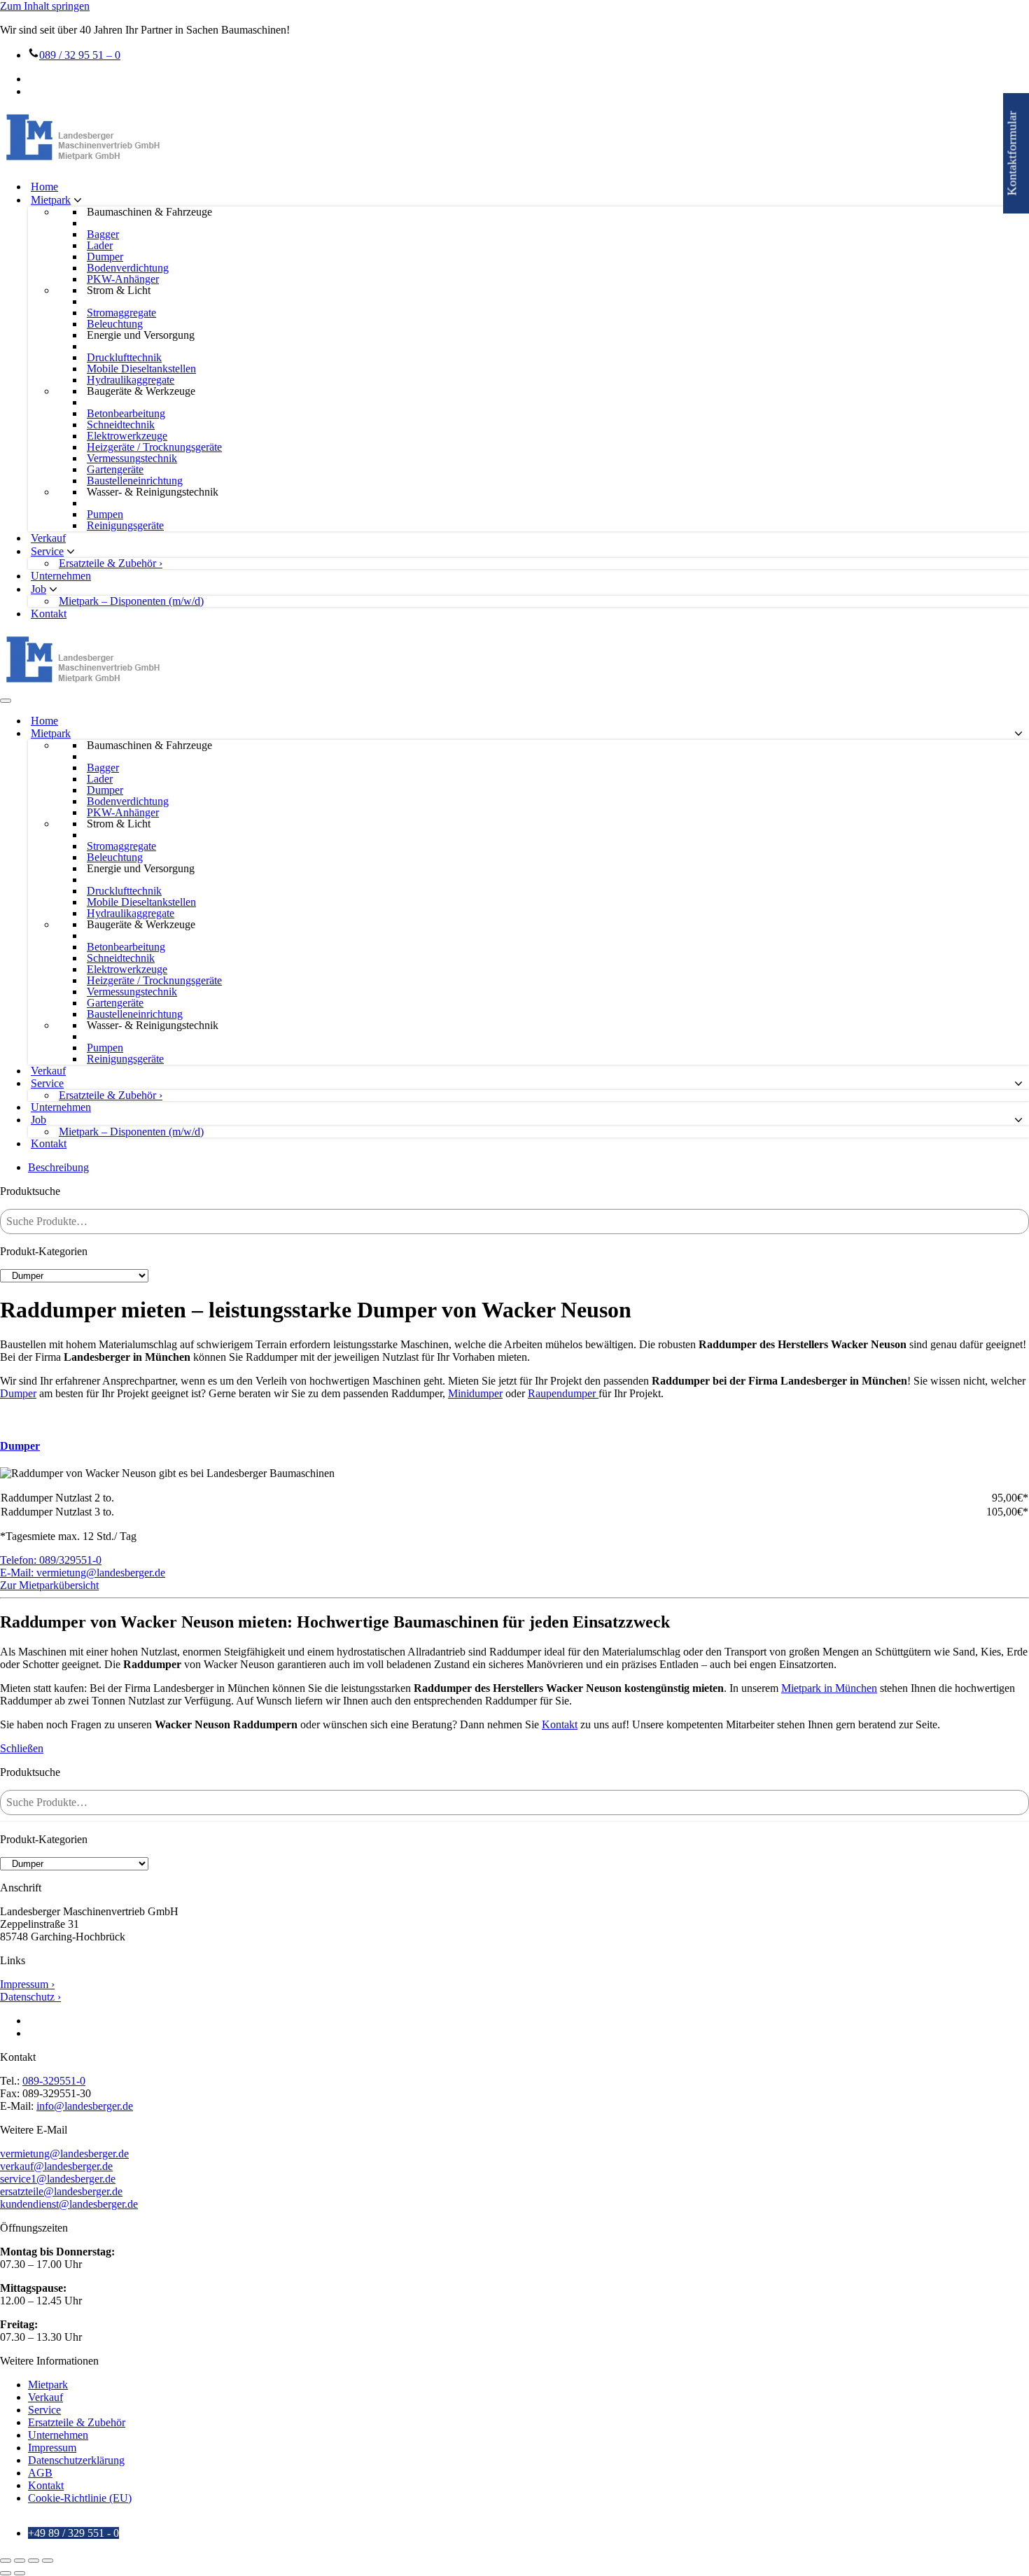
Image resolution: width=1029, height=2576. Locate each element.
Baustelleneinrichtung (135, 481)
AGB (40, 2473)
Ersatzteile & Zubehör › (111, 563)
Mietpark (48, 2385)
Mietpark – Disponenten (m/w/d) (131, 601)
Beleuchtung (115, 324)
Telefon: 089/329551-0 (51, 1560)
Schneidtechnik (121, 425)
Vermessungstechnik (132, 458)
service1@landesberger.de (58, 2179)
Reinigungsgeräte (125, 526)
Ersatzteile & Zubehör (77, 2422)
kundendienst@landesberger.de (69, 2204)
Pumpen (105, 514)
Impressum (52, 2448)
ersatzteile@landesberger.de (61, 2191)
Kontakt (49, 614)
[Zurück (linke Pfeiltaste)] (6, 2573)
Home (44, 187)
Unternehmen (61, 576)
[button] (78, 200)
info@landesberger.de (85, 2106)
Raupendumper (563, 1393)
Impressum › (27, 1984)
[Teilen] (34, 2561)
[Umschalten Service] (1018, 1084)
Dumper (105, 257)
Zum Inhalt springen (45, 6)
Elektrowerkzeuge (127, 436)
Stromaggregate (121, 313)
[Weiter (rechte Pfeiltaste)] (20, 2573)
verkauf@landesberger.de (56, 2166)
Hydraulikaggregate (131, 380)
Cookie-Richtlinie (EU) (80, 2498)
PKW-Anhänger (123, 279)
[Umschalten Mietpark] (1018, 734)
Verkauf (48, 538)
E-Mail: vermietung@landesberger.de (83, 1573)
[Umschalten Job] (1018, 1120)
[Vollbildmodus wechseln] (20, 2561)
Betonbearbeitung (126, 414)
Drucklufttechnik (124, 358)
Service (44, 2410)
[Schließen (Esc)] (48, 2561)
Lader (100, 246)
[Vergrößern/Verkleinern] (6, 2561)
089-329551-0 (54, 2081)
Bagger (103, 234)
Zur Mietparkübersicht (49, 1585)
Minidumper (475, 1393)
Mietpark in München (829, 1688)
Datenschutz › (30, 1997)
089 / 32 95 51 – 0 (80, 55)
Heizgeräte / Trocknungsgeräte (154, 447)
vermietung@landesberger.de (64, 2154)
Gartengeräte (115, 470)
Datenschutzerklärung (76, 2460)
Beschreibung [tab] (58, 1167)
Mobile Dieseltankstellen (141, 369)
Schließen (22, 1748)
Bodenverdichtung (128, 268)
